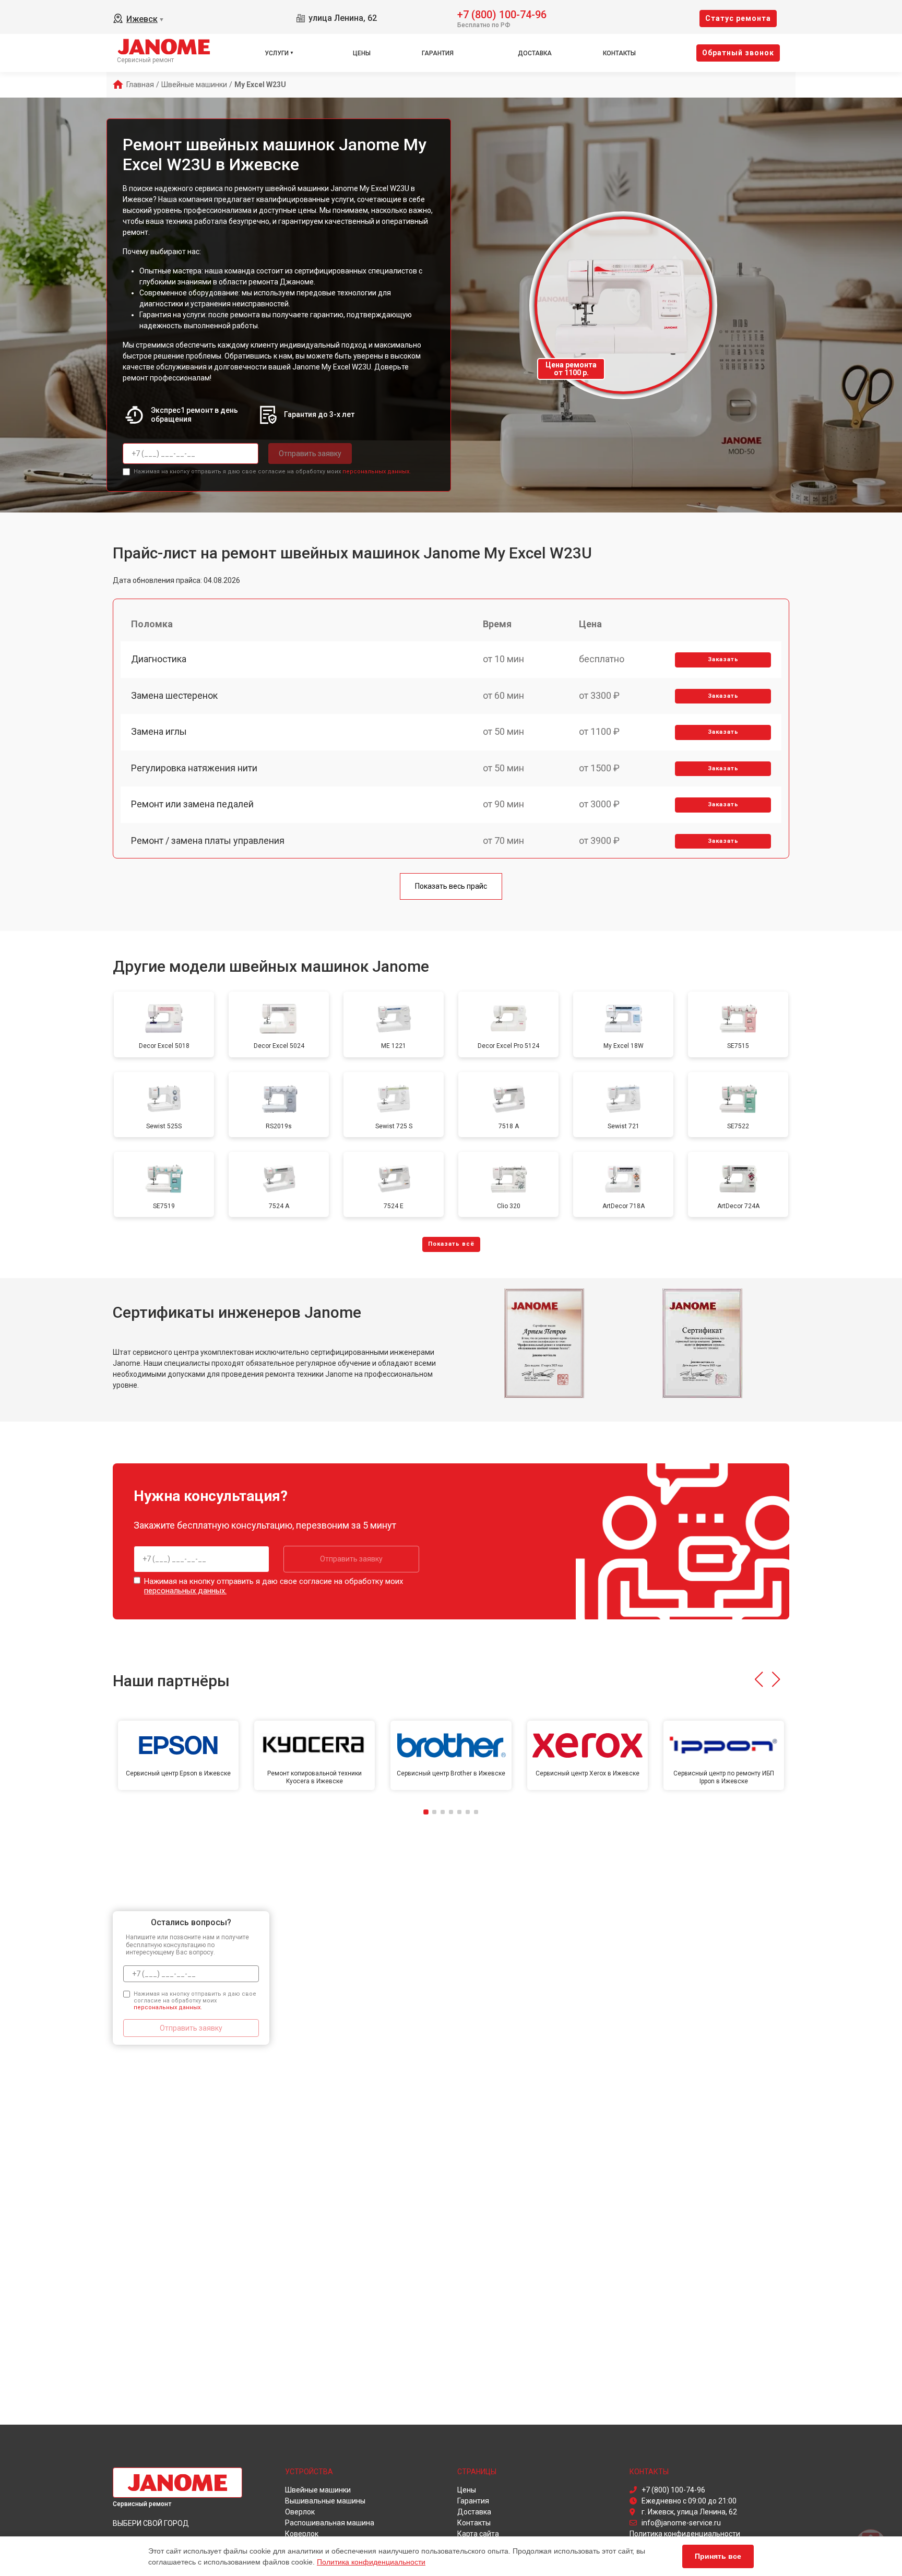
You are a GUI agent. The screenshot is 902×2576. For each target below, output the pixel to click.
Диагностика (159, 659)
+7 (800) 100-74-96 (502, 14)
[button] (759, 1679)
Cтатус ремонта (738, 18)
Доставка (535, 53)
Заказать (723, 659)
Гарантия (438, 53)
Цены (362, 53)
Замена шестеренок (174, 695)
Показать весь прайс (451, 886)
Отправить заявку (310, 454)
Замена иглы (159, 731)
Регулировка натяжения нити (194, 768)
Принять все (718, 2556)
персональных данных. (377, 472)
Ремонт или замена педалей (192, 804)
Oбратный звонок (738, 53)
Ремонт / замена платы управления (208, 840)
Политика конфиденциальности (371, 2562)
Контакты (619, 53)
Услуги (277, 53)
